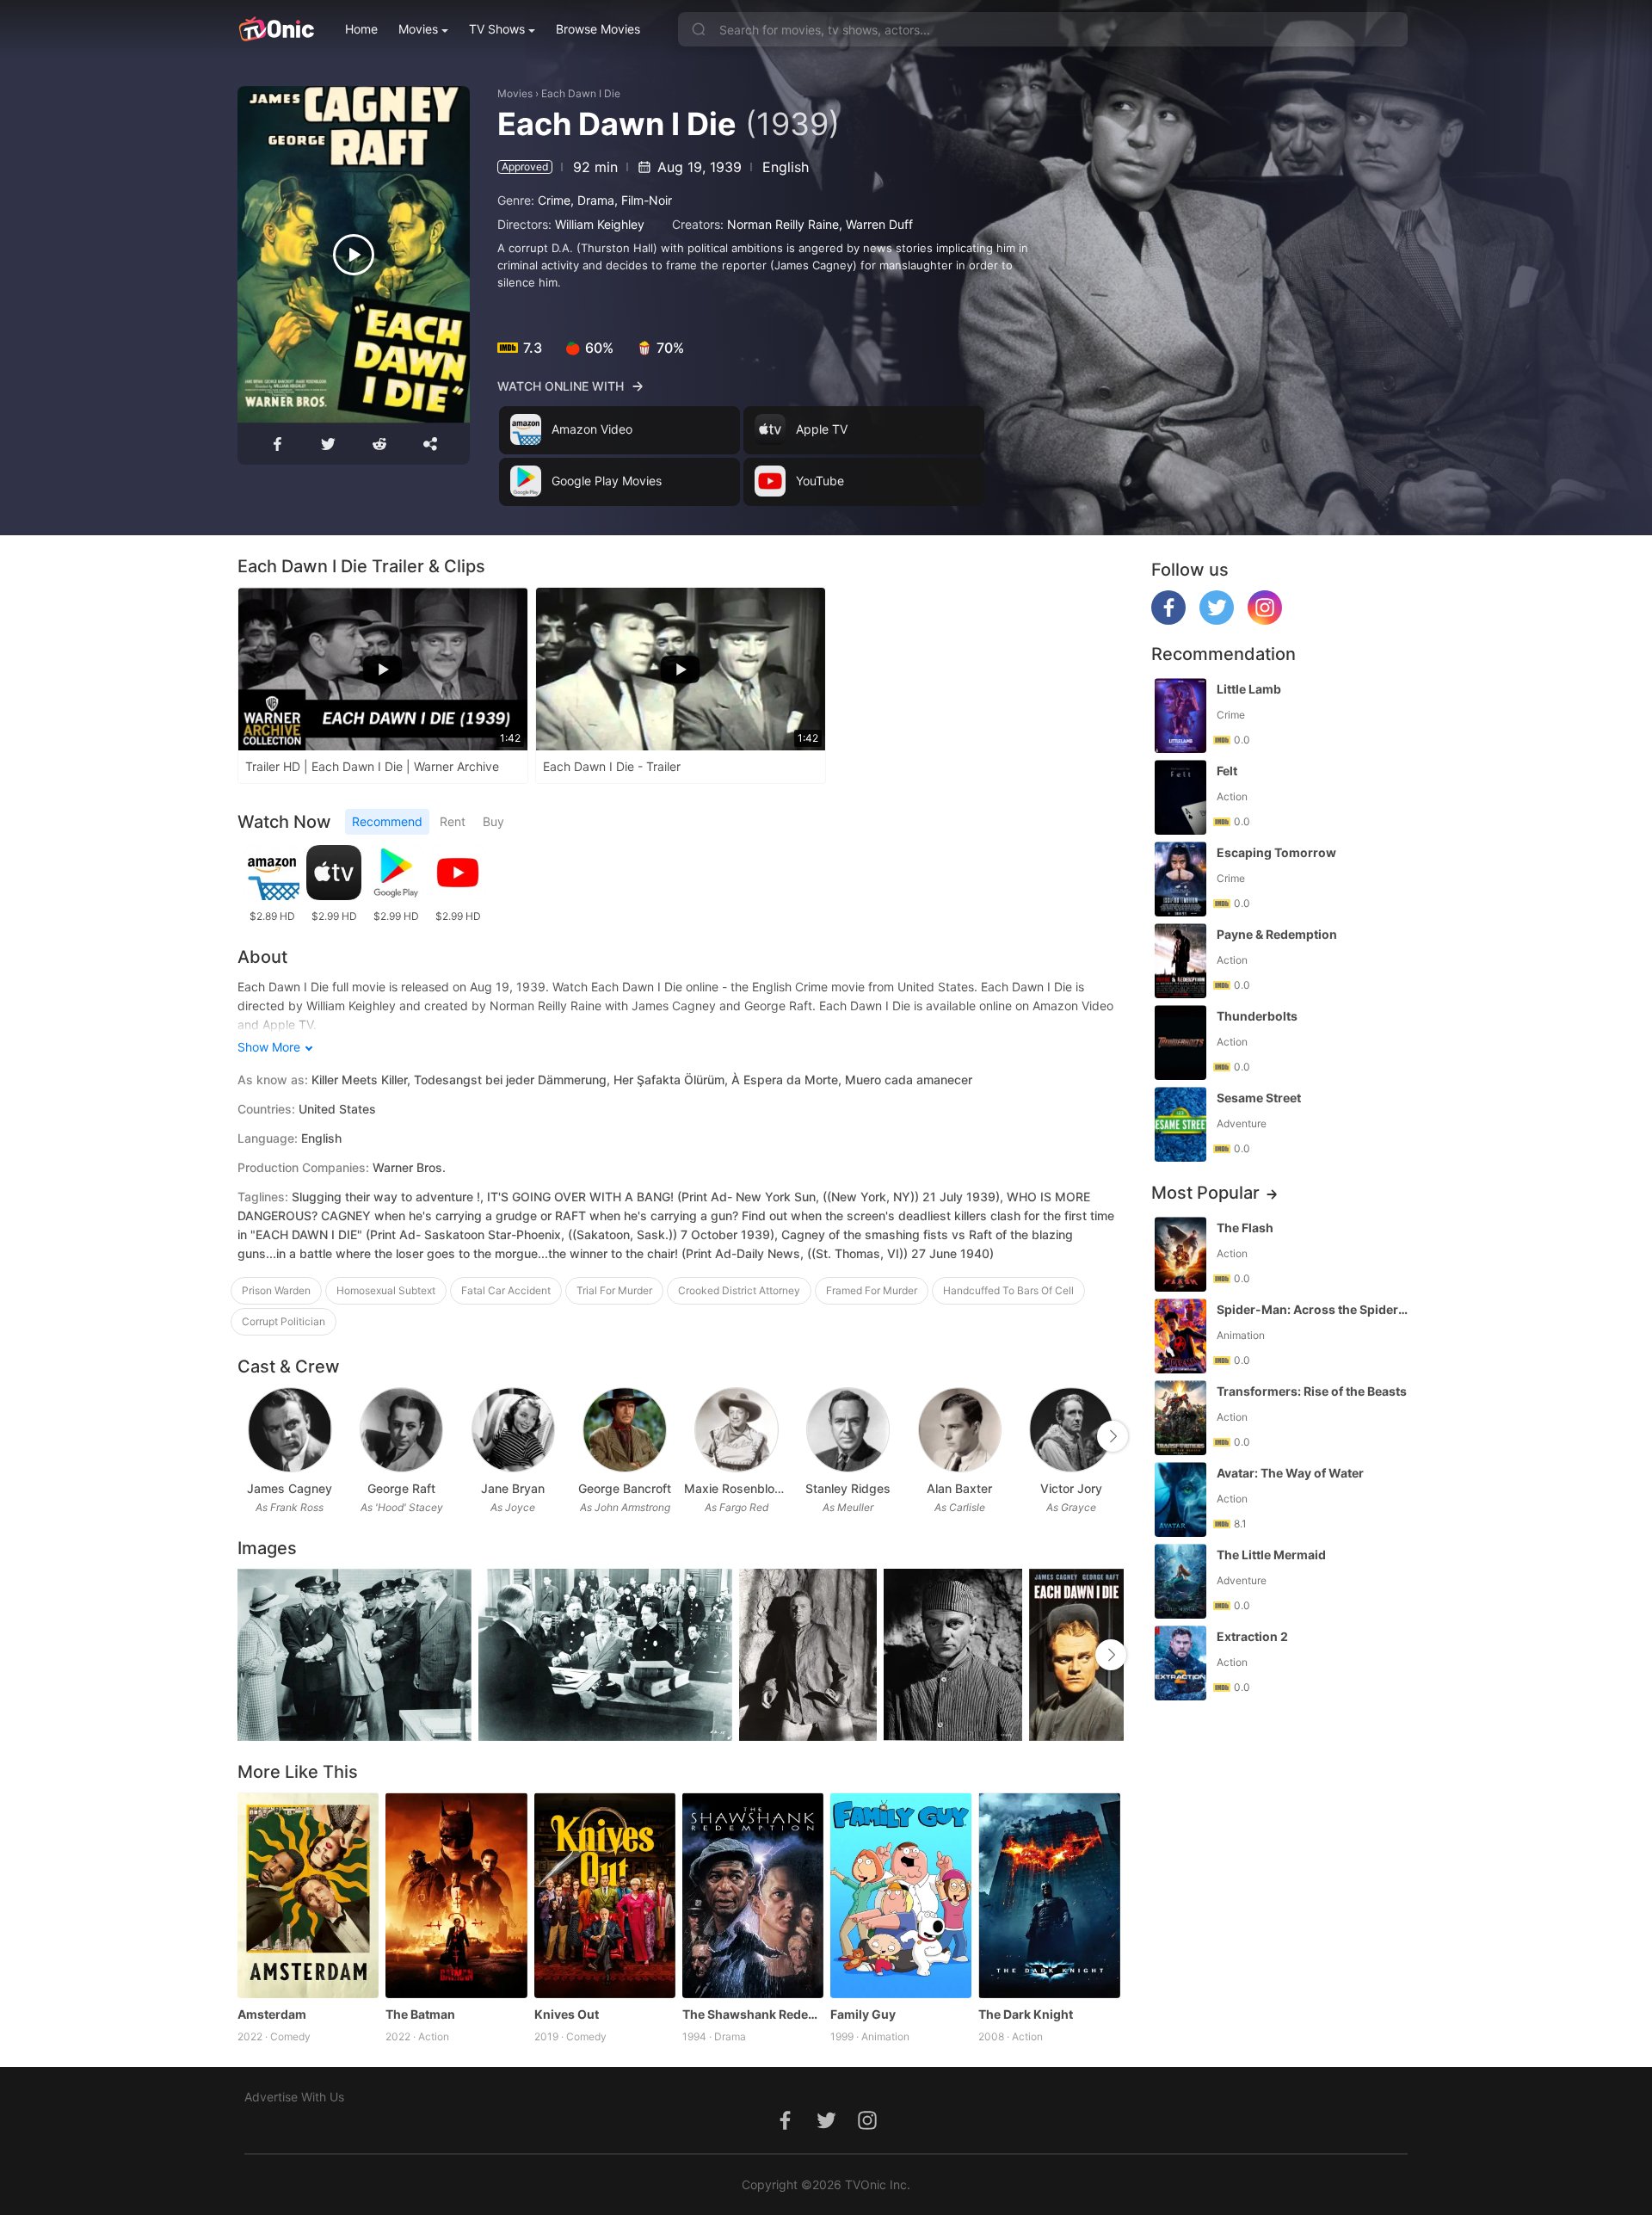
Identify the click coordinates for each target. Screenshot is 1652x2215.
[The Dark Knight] (1049, 1895)
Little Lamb (1249, 689)
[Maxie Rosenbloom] (736, 1430)
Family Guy (863, 2014)
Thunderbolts (1257, 1016)
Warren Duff (879, 224)
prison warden (276, 1290)
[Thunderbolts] (1180, 1043)
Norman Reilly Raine (783, 224)
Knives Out (567, 2014)
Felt (1227, 771)
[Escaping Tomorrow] (1180, 879)
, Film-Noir (643, 200)
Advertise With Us (294, 2097)
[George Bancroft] (624, 1430)
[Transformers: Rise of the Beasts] (1180, 1418)
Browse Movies (598, 29)
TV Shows (497, 29)
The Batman (420, 2014)
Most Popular (1205, 1193)
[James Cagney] (290, 1430)
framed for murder (872, 1290)
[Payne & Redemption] (1180, 961)
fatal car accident (506, 1290)
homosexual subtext (386, 1290)
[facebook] (1168, 620)
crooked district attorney (739, 1290)
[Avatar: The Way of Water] (1180, 1499)
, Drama (592, 200)
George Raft (401, 1488)
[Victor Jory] (1071, 1430)
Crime (554, 200)
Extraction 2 (1252, 1636)
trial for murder (614, 1290)
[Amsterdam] (308, 1895)
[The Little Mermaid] (1180, 1581)
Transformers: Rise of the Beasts (1312, 1391)
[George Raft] (401, 1430)
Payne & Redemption (1277, 934)
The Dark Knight (1026, 2014)
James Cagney (290, 1488)
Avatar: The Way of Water (1290, 1473)
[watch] (354, 255)
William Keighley (600, 224)
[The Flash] (1180, 1254)
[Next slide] (1113, 1436)
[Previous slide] (249, 1436)
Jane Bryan (513, 1488)
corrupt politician (284, 1321)
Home (361, 29)
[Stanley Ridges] (848, 1430)
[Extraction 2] (1180, 1663)
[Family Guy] (901, 1895)
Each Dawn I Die (581, 93)
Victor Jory (1071, 1488)
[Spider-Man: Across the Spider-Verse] (1180, 1336)
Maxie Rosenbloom (737, 1488)
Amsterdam (272, 2014)
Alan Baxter (959, 1488)
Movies (418, 29)
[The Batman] (456, 1895)
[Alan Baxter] (960, 1430)
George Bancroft (625, 1488)
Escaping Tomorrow (1276, 852)
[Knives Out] (605, 1895)
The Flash (1245, 1228)
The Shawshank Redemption (753, 2014)
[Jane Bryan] (513, 1430)
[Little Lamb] (1180, 716)
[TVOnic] (276, 29)
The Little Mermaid (1271, 1555)
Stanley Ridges (848, 1488)
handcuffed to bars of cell (1008, 1290)
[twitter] (1217, 620)
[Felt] (1180, 797)
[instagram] (1265, 620)
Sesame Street (1259, 1098)
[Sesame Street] (1180, 1124)
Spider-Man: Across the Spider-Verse (1314, 1309)
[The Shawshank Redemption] (753, 1895)
